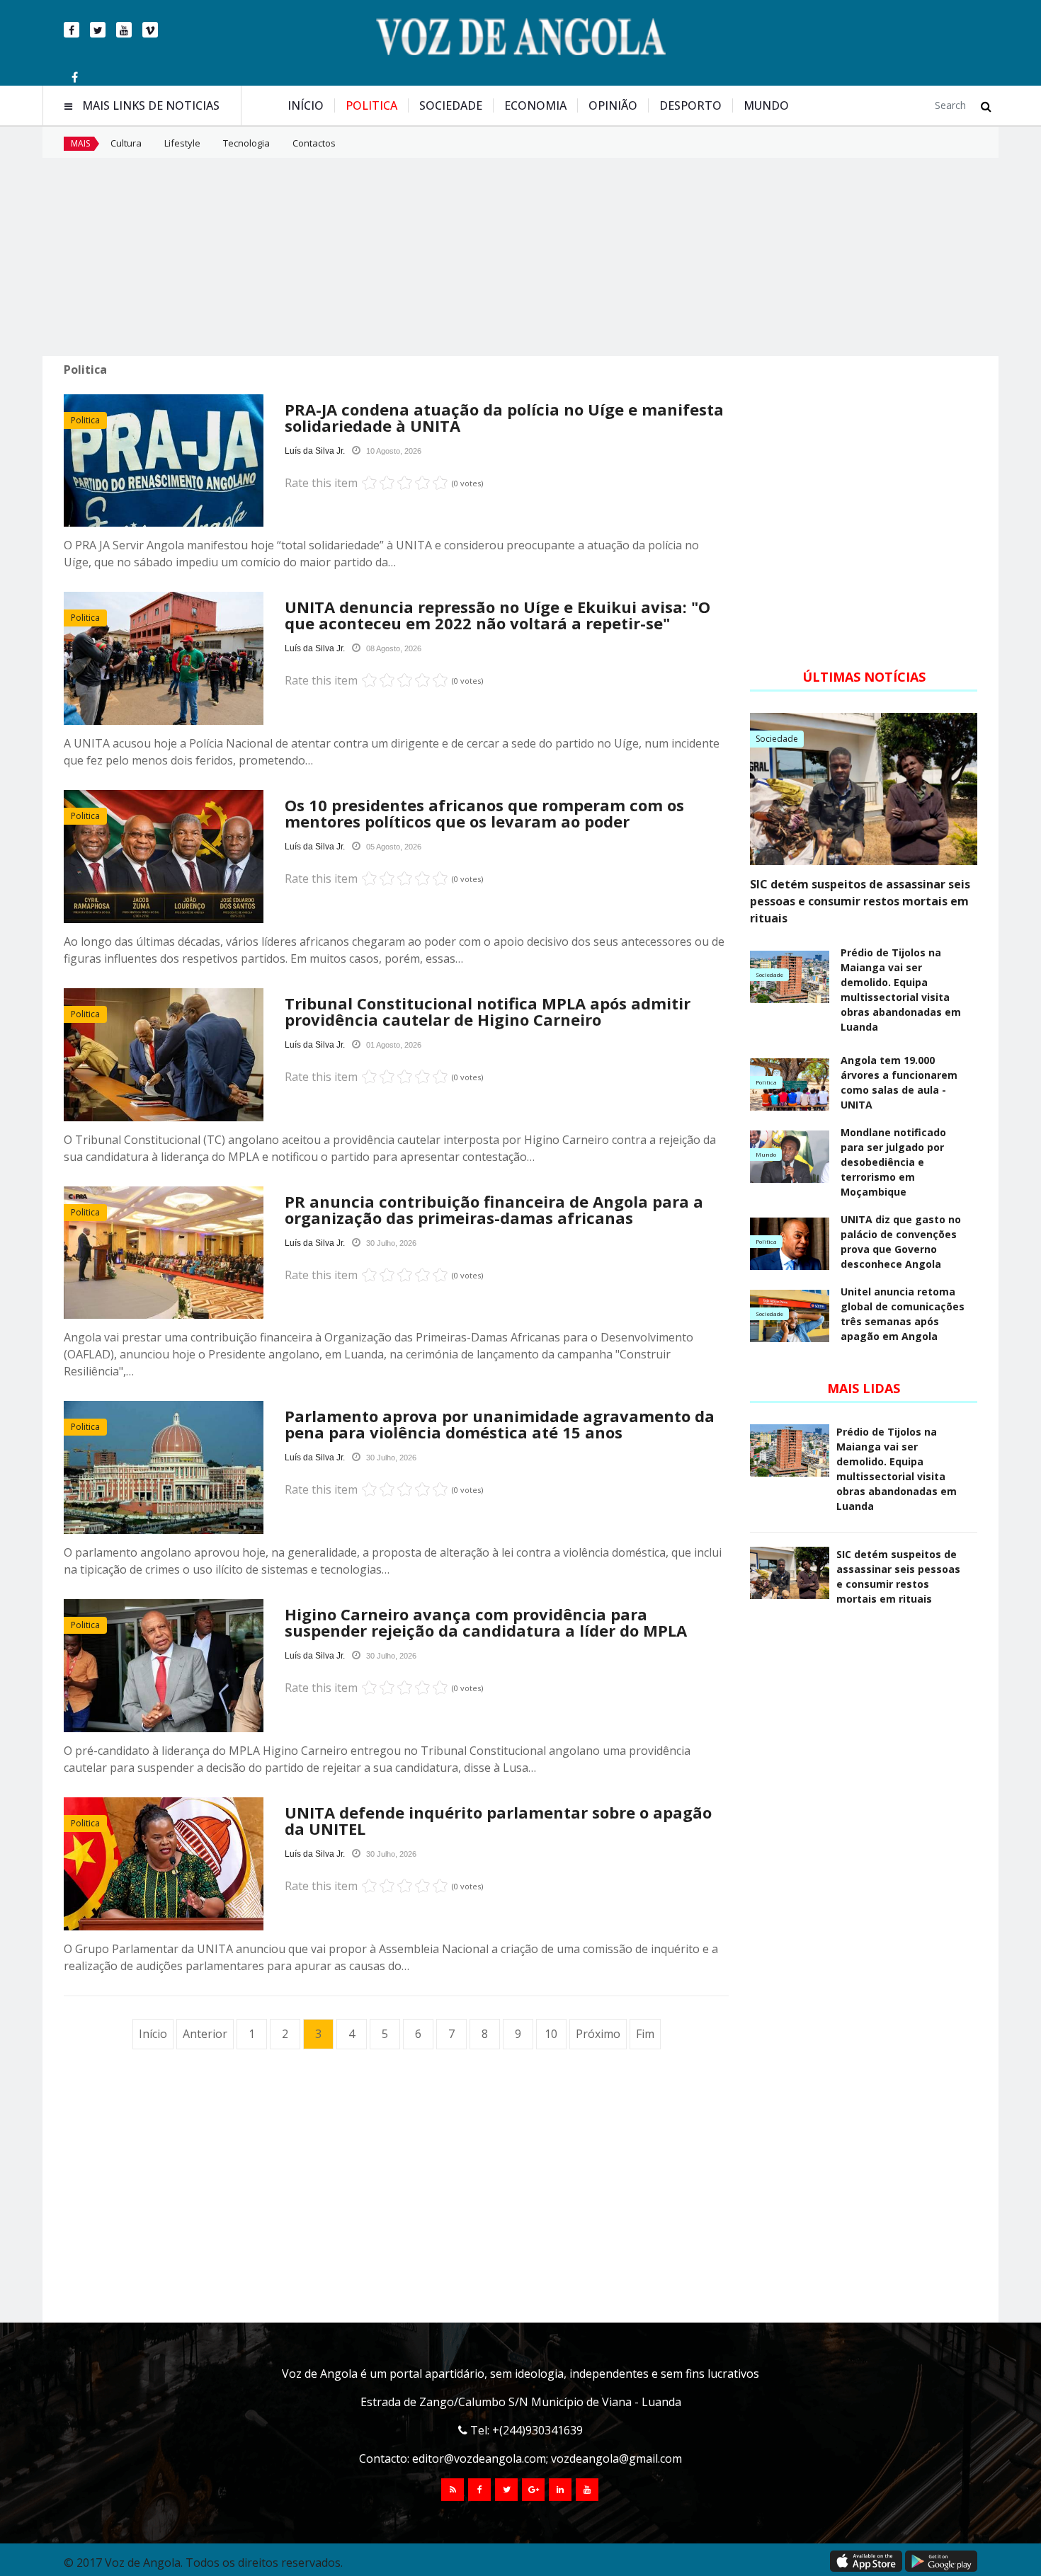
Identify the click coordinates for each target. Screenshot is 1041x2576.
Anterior (205, 2034)
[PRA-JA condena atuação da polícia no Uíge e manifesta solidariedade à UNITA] (164, 461)
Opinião (613, 105)
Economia (535, 105)
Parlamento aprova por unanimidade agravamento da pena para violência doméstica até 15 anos (500, 1424)
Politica (371, 105)
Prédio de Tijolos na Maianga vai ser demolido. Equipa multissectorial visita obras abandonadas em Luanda (901, 990)
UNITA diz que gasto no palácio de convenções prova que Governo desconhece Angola (901, 1242)
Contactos (314, 143)
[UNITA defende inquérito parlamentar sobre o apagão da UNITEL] (164, 1864)
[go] (986, 106)
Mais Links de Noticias (151, 106)
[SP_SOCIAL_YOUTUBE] (587, 2490)
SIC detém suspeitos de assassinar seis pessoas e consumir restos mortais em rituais (860, 901)
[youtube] (124, 30)
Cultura (126, 143)
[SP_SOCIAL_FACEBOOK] (479, 2490)
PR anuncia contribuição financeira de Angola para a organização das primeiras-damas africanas (494, 1209)
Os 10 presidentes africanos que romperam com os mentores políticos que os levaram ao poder (484, 813)
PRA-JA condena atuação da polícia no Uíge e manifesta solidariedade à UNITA (504, 417)
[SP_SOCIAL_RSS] (453, 2490)
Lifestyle (182, 143)
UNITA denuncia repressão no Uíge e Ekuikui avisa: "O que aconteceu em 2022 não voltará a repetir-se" (497, 615)
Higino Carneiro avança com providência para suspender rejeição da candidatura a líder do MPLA (486, 1622)
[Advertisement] (520, 257)
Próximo (598, 2034)
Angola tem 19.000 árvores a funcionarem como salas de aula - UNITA (899, 1082)
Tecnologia (246, 143)
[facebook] (72, 30)
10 (551, 2034)
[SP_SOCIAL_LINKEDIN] (560, 2490)
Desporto (690, 105)
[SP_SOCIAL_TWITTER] (506, 2490)
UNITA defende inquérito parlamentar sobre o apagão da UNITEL (498, 1820)
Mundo (766, 105)
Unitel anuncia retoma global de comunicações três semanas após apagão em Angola (903, 1314)
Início (306, 105)
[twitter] (98, 30)
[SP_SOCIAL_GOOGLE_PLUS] (533, 2490)
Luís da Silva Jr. (315, 451)
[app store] (866, 2561)
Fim (645, 2034)
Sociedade (451, 105)
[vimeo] (150, 30)
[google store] (941, 2561)
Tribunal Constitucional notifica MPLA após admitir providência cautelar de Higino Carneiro (488, 1011)
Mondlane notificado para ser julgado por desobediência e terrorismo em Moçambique (893, 1162)
